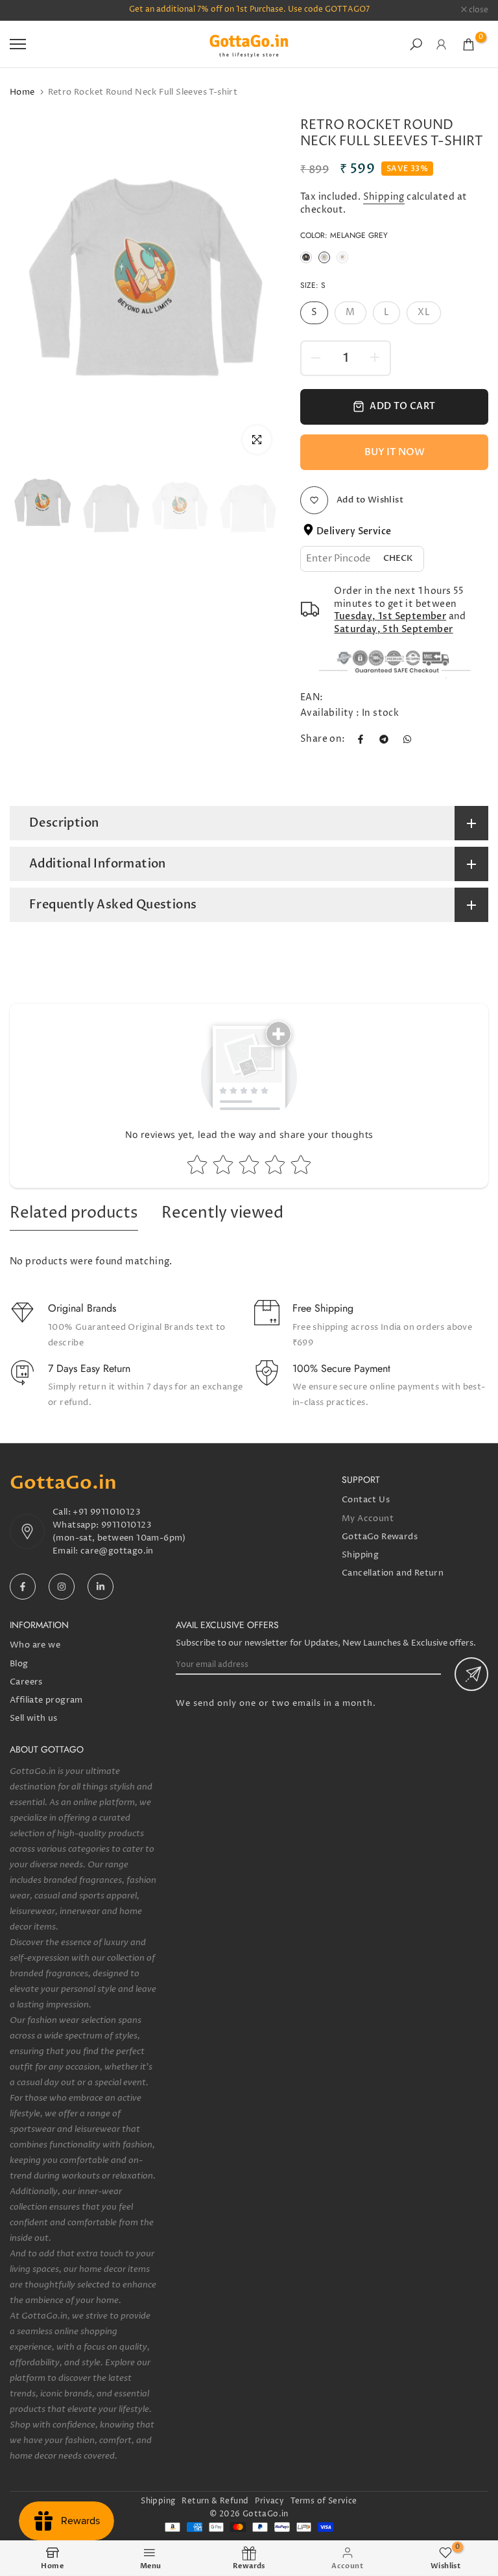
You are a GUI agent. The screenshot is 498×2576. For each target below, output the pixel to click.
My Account (368, 1518)
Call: (63, 1512)
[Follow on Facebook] (23, 1587)
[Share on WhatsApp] (407, 739)
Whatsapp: (77, 1525)
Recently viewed (222, 1213)
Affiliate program (46, 1700)
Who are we (35, 1645)
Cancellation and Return (393, 1573)
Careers (26, 1682)
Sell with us (34, 1718)
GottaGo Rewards (380, 1537)
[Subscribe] (471, 1674)
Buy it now (395, 452)
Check (398, 558)
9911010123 (126, 1525)
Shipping (384, 197)
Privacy (269, 2501)
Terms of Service (324, 2501)
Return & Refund (215, 2501)
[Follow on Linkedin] (101, 1587)
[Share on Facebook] (361, 739)
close (26, 10)
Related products (74, 1213)
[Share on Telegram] (384, 739)
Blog (19, 1664)
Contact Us (366, 1500)
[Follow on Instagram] (62, 1587)
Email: (66, 1551)
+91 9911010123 (107, 1512)
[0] (468, 44)
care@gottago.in (117, 1551)
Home (22, 92)
